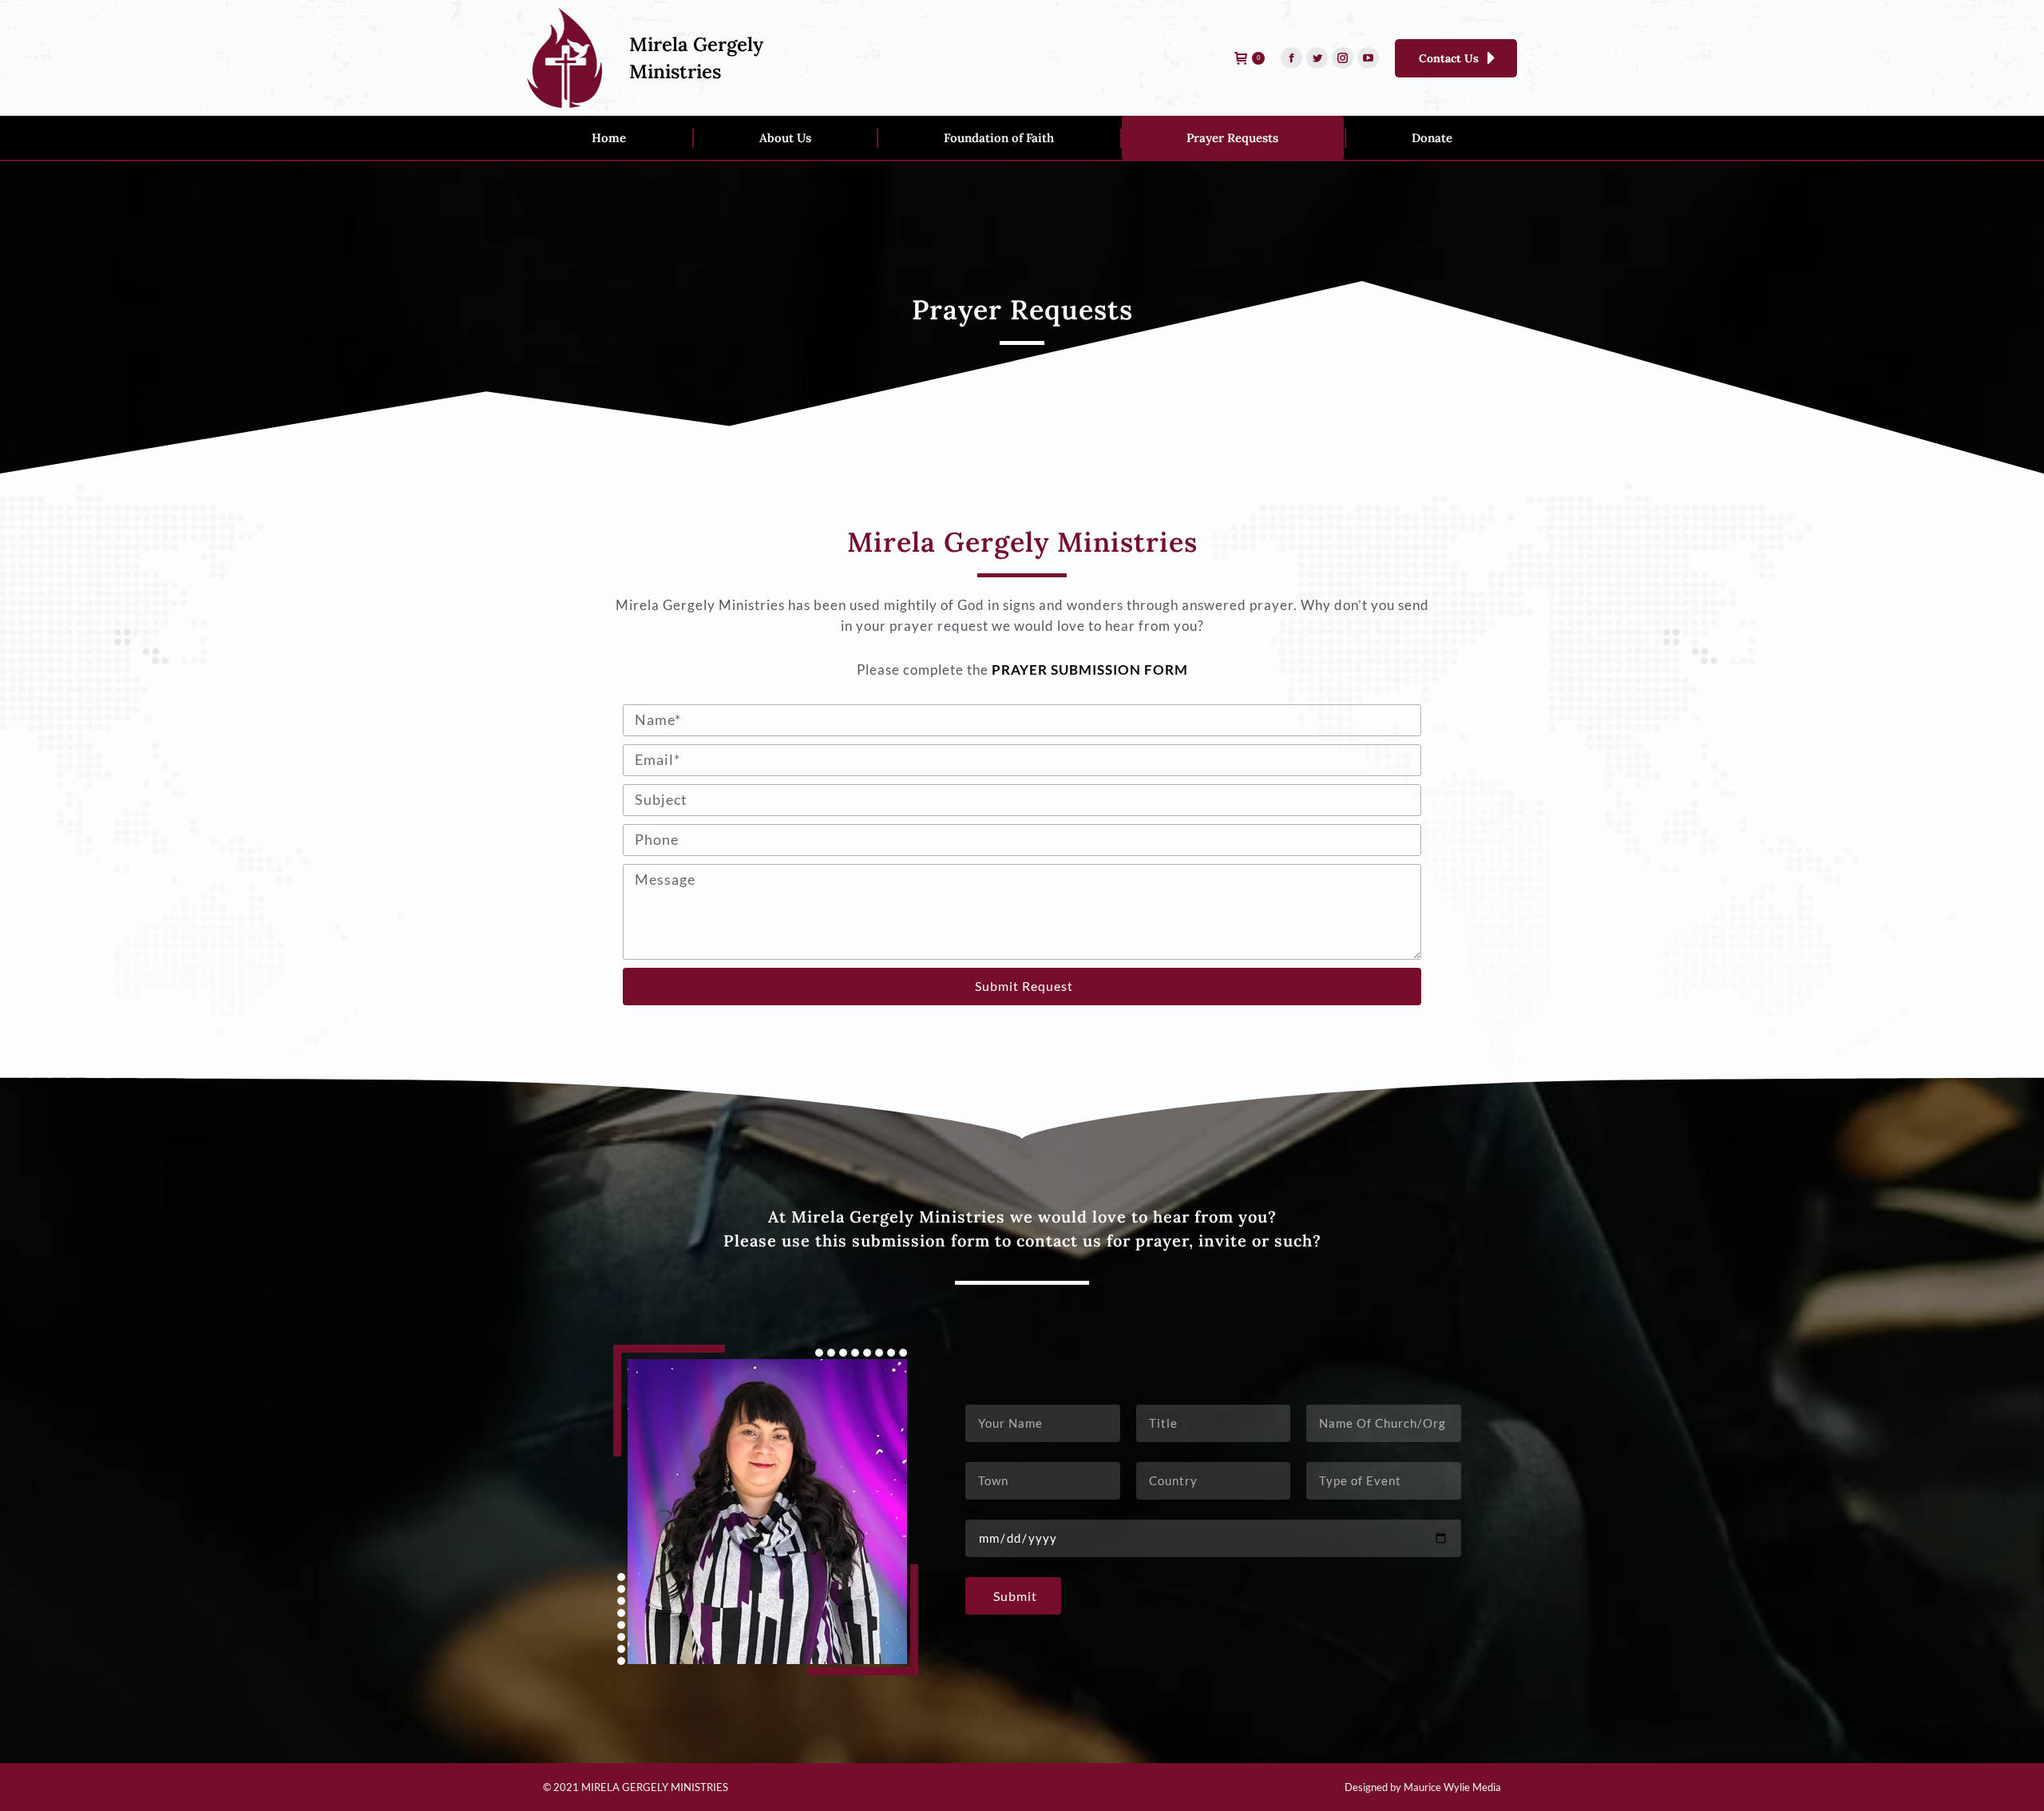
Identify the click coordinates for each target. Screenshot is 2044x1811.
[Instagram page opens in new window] (1343, 58)
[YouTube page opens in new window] (1368, 58)
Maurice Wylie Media (1452, 1787)
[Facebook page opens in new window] (1291, 58)
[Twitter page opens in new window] (1317, 58)
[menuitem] (609, 138)
